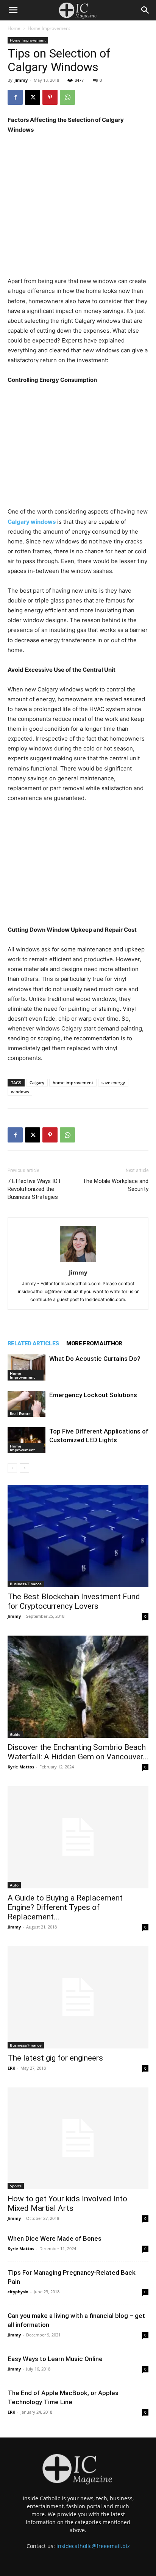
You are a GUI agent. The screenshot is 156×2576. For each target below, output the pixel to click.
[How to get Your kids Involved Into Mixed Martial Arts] (78, 2139)
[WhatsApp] (67, 97)
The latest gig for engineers (55, 2058)
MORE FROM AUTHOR (94, 1343)
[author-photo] (78, 1262)
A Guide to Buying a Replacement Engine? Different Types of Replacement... (65, 1907)
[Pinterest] (50, 97)
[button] (13, 10)
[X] (33, 97)
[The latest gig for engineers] (78, 1997)
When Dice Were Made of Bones (55, 2238)
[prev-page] (12, 1468)
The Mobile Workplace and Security (115, 1185)
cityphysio (18, 2292)
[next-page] (24, 1468)
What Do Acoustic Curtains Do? (95, 1359)
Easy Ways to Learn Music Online (55, 2359)
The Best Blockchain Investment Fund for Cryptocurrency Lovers (74, 1601)
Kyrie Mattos (21, 1767)
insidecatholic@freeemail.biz (93, 2546)
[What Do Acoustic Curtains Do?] (27, 1367)
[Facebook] (15, 97)
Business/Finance (26, 1584)
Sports (16, 2186)
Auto (14, 1885)
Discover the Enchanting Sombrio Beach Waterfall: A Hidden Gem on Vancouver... (78, 1752)
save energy (113, 1083)
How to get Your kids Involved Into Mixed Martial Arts (67, 2203)
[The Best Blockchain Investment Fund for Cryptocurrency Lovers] (78, 1536)
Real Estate (20, 1413)
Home (14, 28)
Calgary (37, 1083)
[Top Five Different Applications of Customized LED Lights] (27, 1440)
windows (20, 1092)
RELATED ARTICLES (33, 1343)
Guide (15, 1734)
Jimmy (21, 80)
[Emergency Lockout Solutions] (27, 1404)
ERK (11, 2068)
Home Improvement (49, 28)
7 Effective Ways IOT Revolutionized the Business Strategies (34, 1189)
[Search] (145, 10)
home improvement (73, 1083)
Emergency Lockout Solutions (93, 1395)
